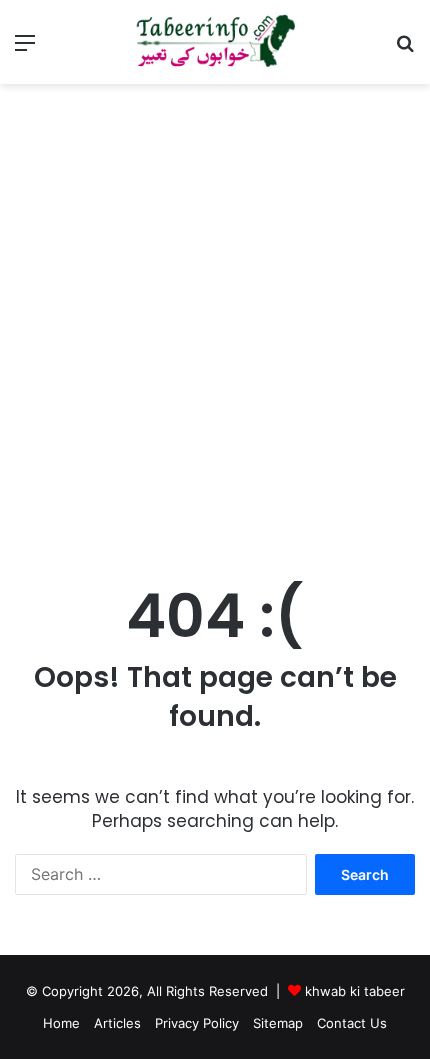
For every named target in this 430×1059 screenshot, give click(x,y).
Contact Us (352, 1023)
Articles (117, 1023)
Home (61, 1023)
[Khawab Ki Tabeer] (215, 42)
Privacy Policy (197, 1023)
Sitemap (278, 1023)
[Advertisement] (215, 329)
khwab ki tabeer (355, 991)
